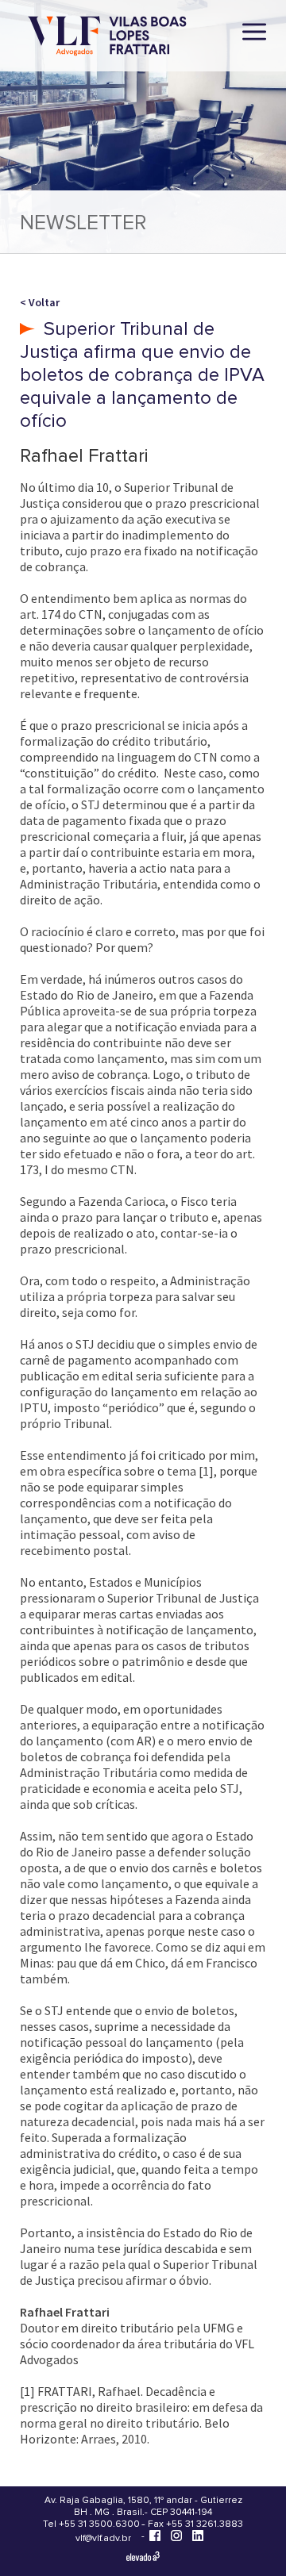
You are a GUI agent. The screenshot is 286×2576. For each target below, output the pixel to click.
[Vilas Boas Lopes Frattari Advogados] (107, 38)
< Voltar (40, 302)
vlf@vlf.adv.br (103, 2538)
